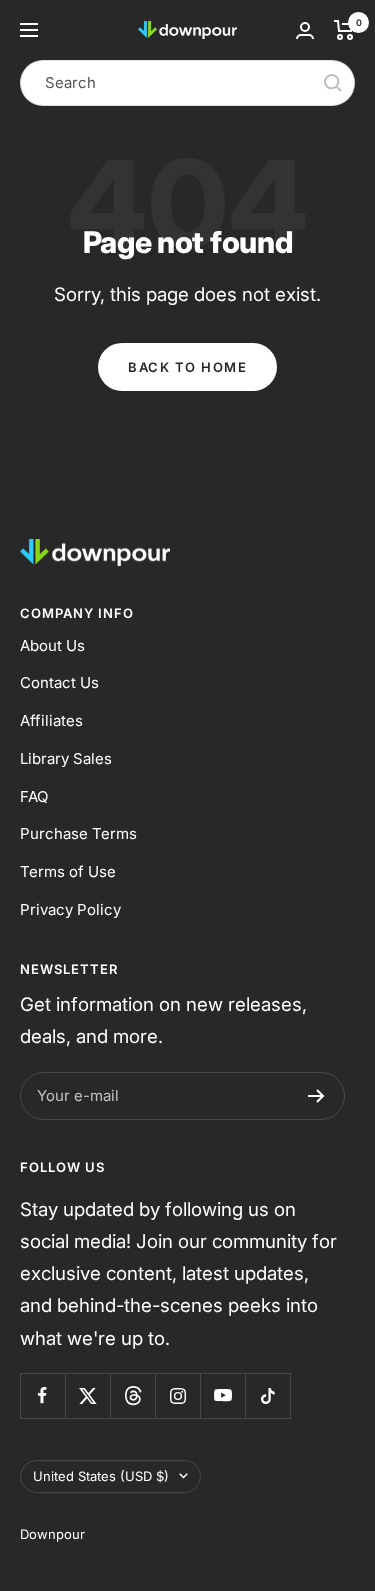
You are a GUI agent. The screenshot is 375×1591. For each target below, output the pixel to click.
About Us (52, 645)
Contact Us (59, 682)
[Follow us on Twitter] (87, 1395)
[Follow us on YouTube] (222, 1395)
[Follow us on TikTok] (267, 1395)
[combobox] (187, 83)
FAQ (34, 796)
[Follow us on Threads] (132, 1395)
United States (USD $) (101, 1476)
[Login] (305, 30)
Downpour (52, 1534)
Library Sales (66, 758)
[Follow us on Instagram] (177, 1395)
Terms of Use (68, 871)
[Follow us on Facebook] (42, 1395)
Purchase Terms (78, 833)
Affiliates (51, 720)
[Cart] (344, 30)
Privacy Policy (70, 909)
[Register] (316, 1096)
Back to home (187, 367)
